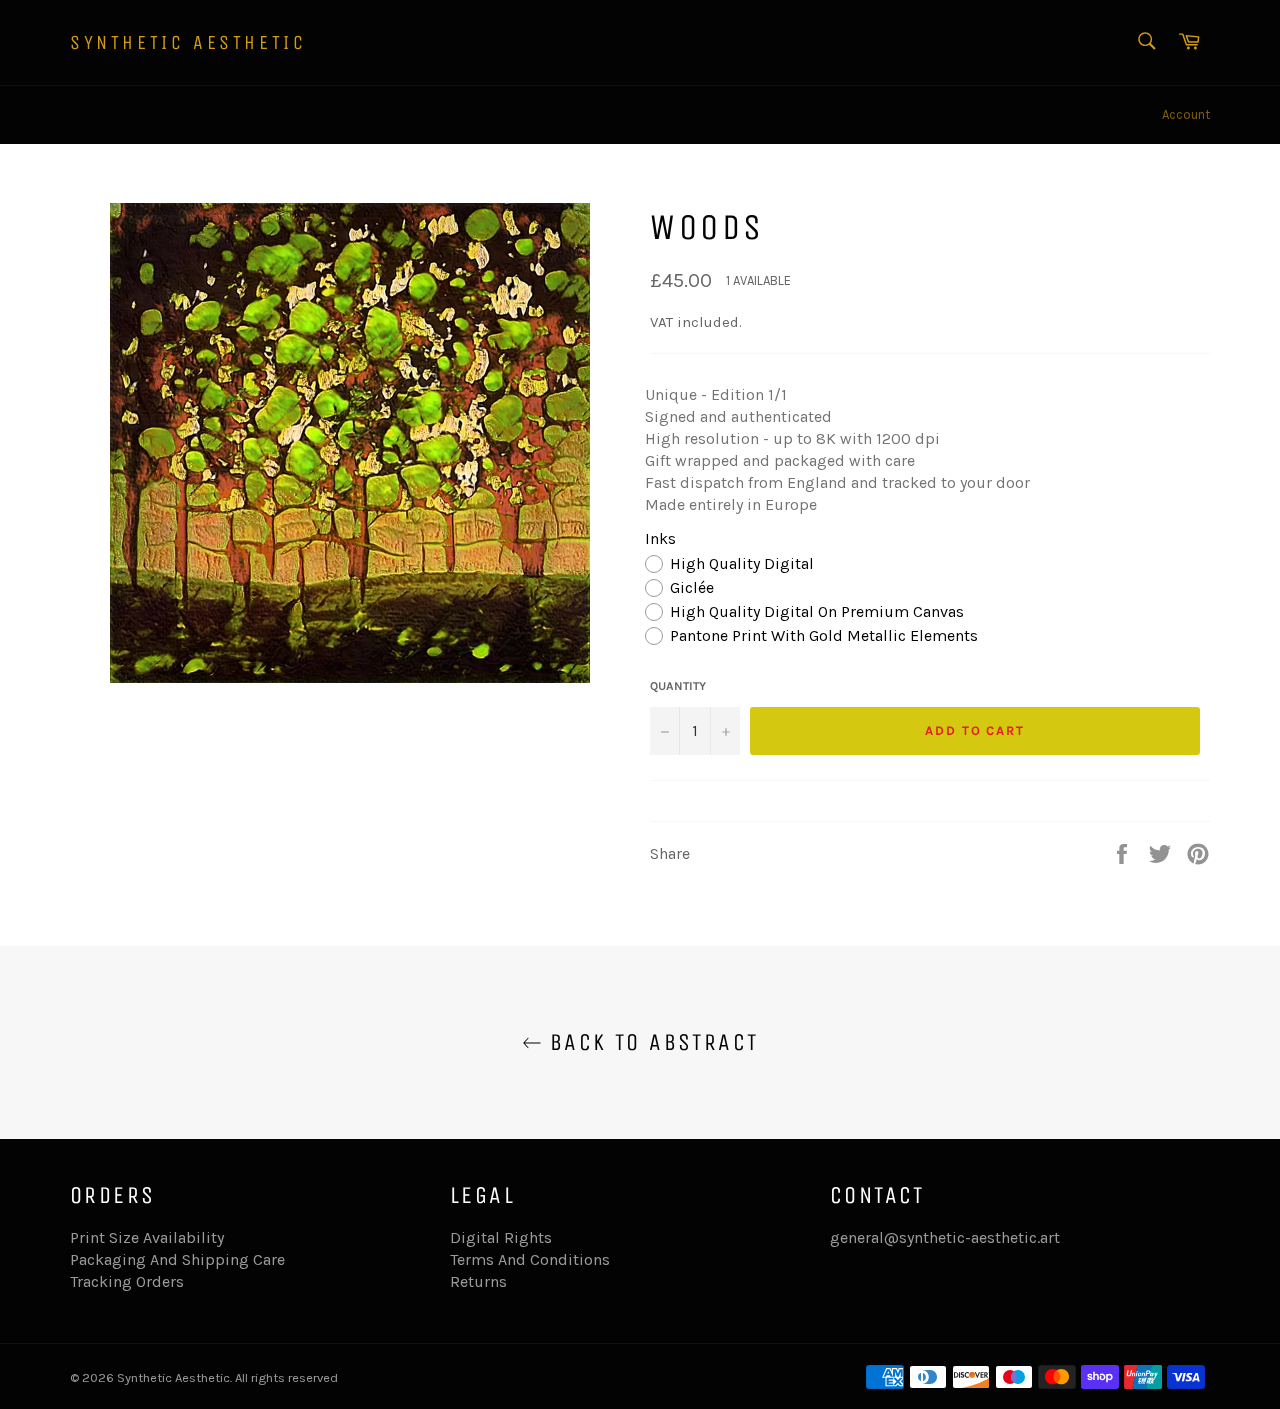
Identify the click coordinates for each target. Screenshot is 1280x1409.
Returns (478, 1281)
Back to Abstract (650, 1042)
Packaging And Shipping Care (177, 1259)
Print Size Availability (147, 1237)
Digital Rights (501, 1237)
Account (1186, 114)
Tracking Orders (127, 1281)
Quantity (678, 686)
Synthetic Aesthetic (188, 42)
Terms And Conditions (530, 1259)
